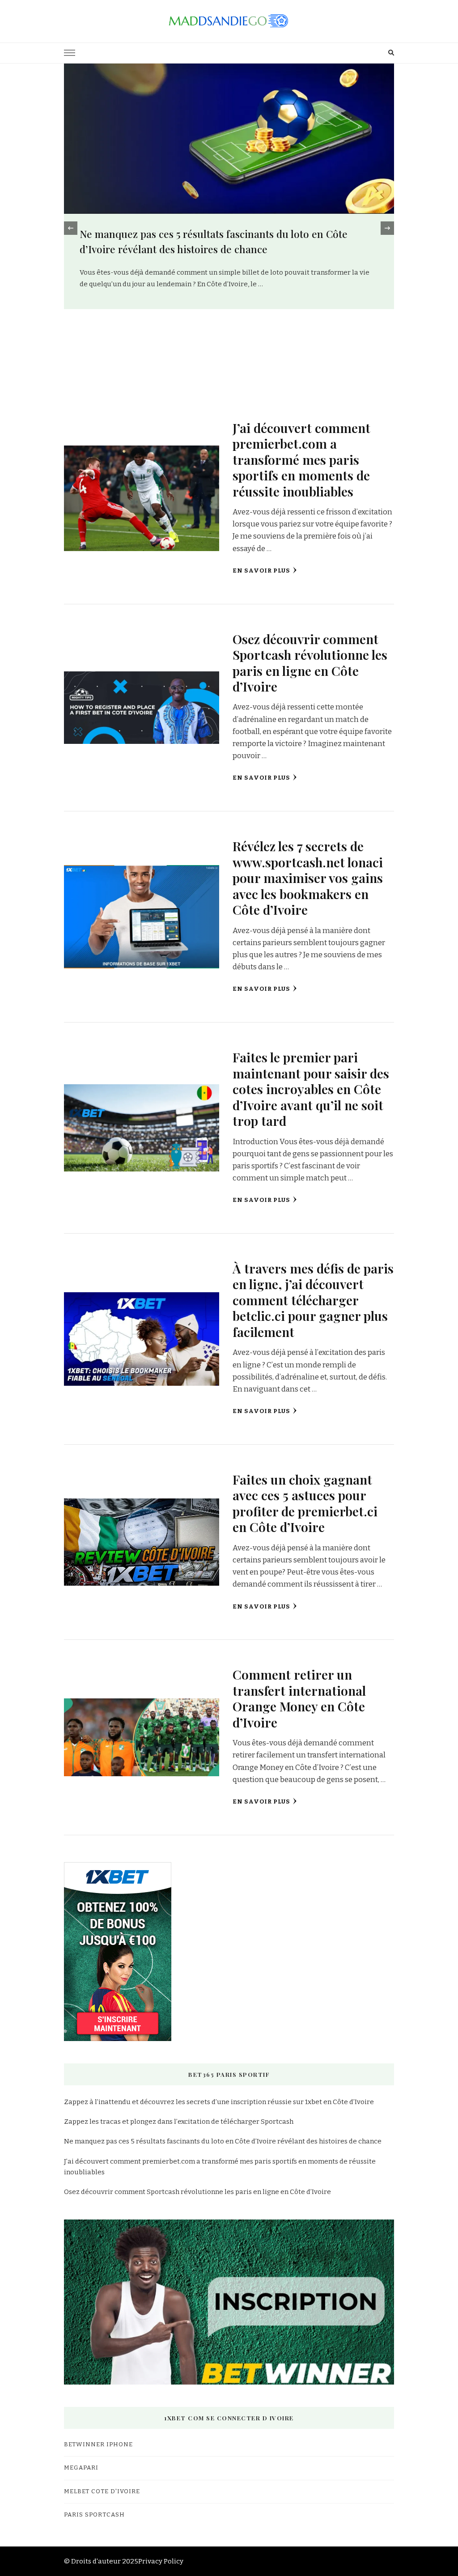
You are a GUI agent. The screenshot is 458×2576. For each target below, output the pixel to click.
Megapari (81, 2468)
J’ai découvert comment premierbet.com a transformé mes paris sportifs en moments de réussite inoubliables (301, 459)
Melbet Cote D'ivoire (102, 2491)
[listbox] (229, 228)
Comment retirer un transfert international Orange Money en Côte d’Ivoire (299, 1698)
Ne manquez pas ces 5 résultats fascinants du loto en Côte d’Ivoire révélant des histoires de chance (223, 2141)
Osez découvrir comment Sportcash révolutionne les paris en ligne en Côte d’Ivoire (310, 662)
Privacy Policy (161, 2561)
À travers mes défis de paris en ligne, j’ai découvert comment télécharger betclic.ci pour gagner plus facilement (313, 1300)
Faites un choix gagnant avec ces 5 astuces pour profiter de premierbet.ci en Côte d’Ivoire (305, 1503)
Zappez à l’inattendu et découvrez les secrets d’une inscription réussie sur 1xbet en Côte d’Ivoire (219, 2102)
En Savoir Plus (261, 571)
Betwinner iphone (98, 2444)
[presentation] (71, 228)
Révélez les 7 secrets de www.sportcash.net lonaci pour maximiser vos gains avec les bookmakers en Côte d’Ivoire (308, 878)
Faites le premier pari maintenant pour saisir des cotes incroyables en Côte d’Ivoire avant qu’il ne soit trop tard (311, 1089)
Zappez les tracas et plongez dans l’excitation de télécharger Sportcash (179, 2122)
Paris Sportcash (94, 2515)
